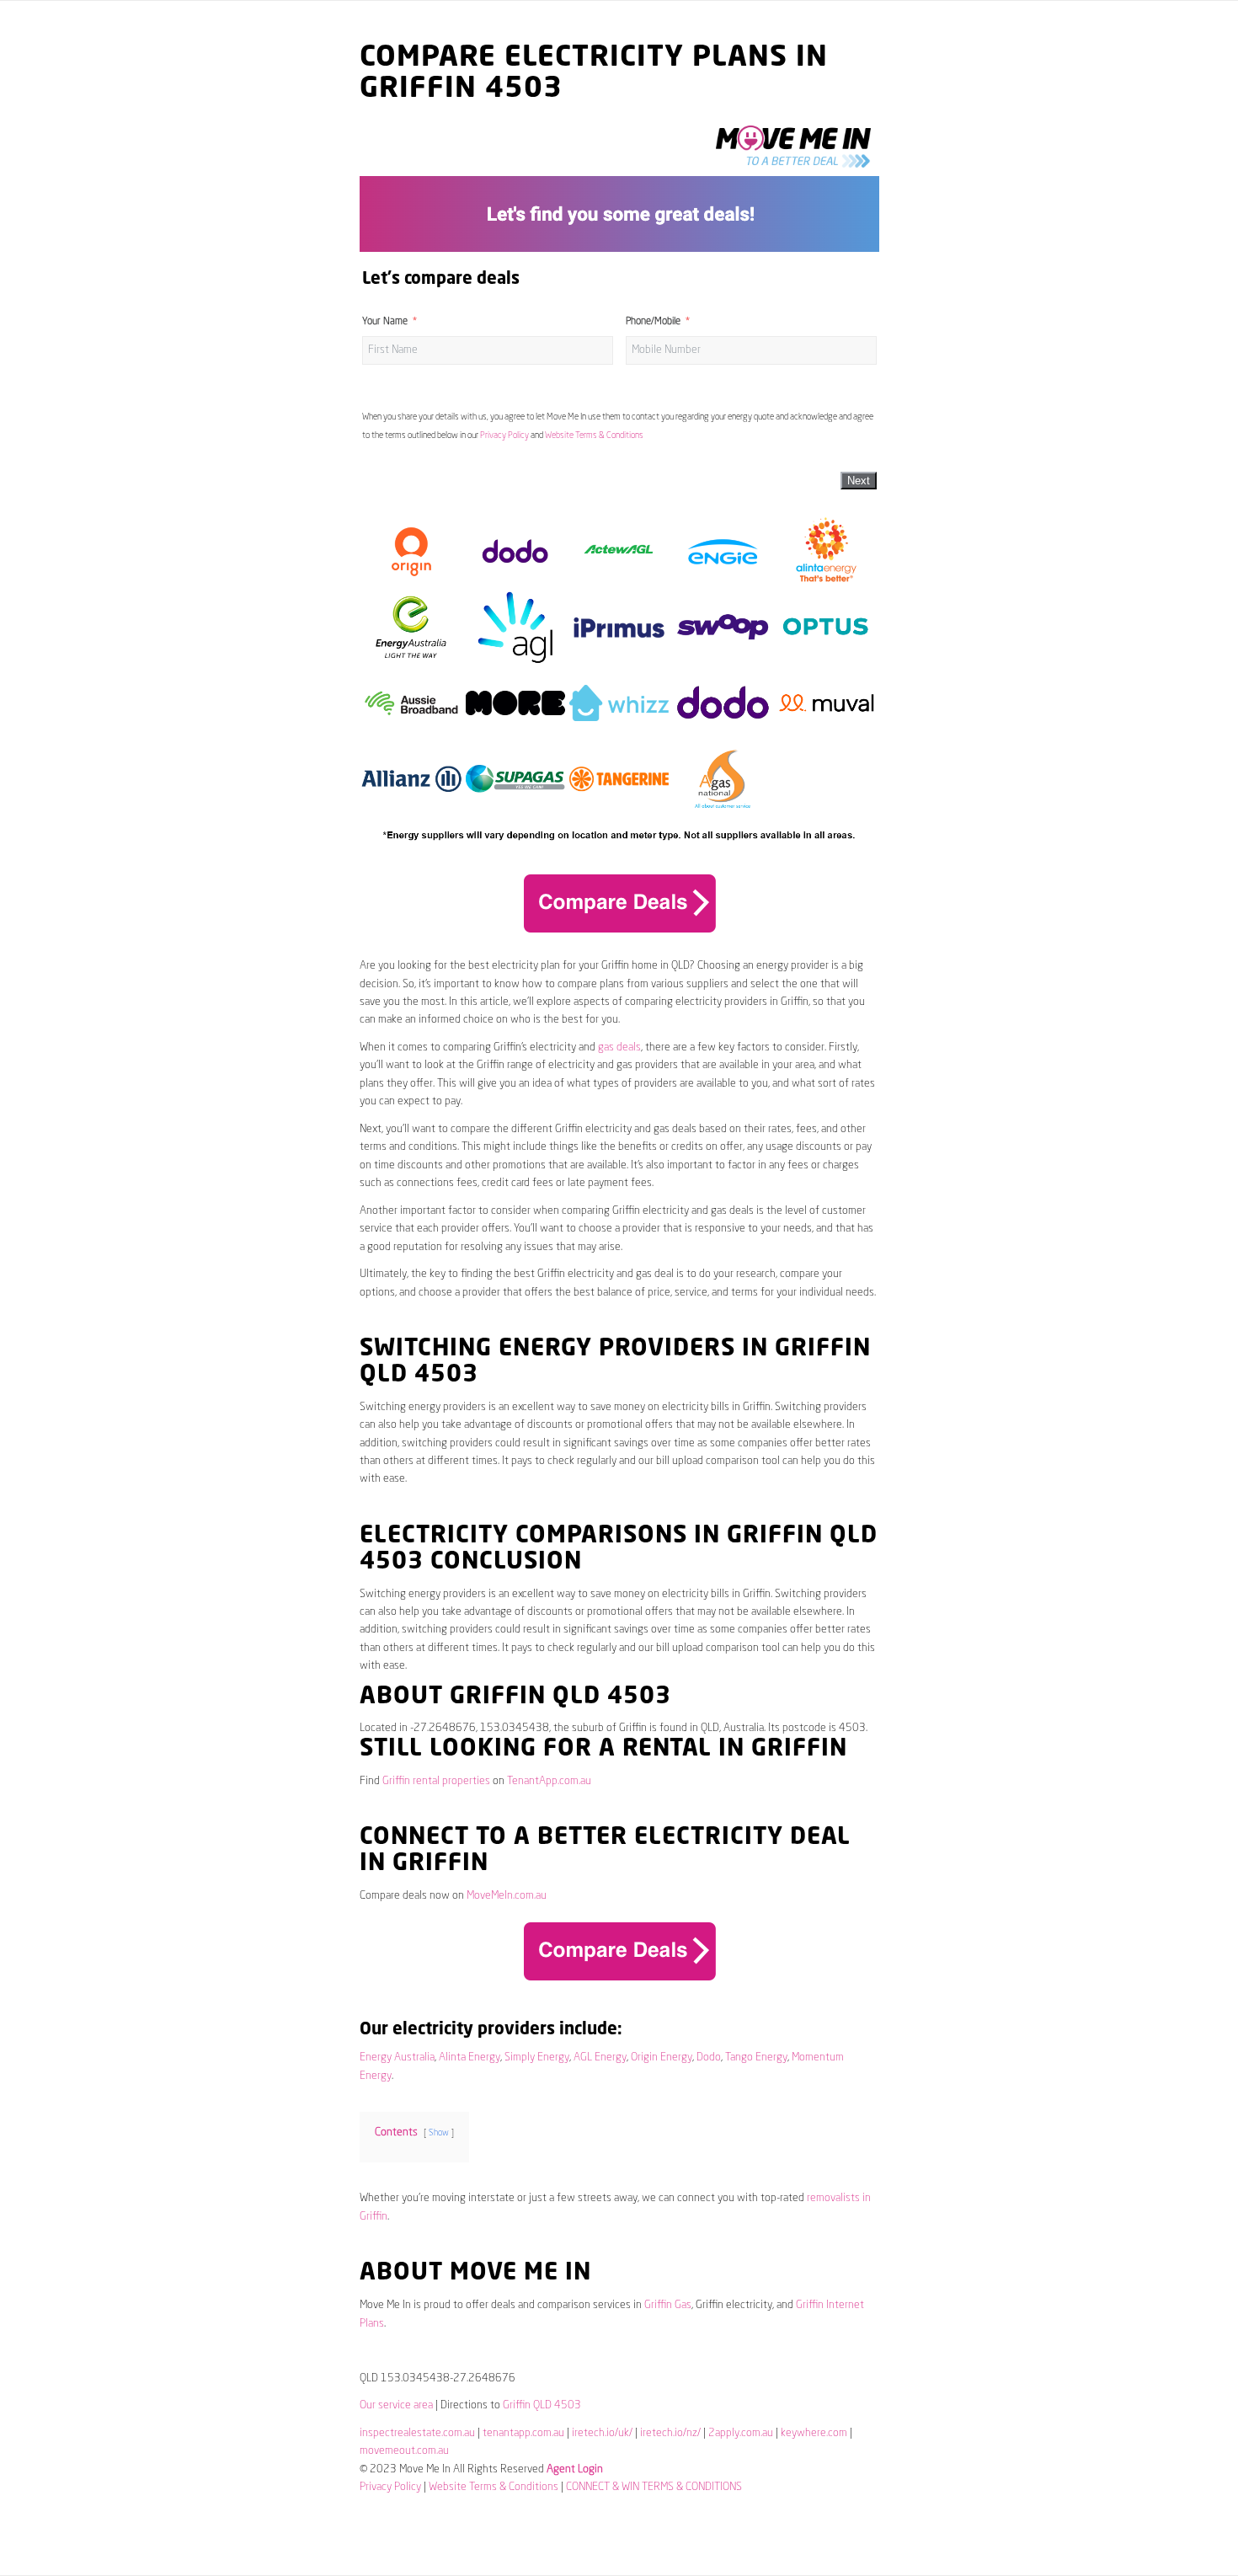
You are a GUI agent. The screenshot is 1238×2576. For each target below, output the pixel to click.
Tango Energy (756, 2058)
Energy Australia (397, 2058)
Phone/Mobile (653, 322)
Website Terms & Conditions (594, 436)
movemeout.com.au (404, 2451)
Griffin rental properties (436, 1781)
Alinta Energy (470, 2058)
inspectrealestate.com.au (417, 2433)
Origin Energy (662, 2058)
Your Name (385, 322)
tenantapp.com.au (523, 2433)
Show (439, 2133)
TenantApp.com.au (549, 1781)
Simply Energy (537, 2058)
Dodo (709, 2058)
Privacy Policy (504, 436)
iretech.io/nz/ (670, 2433)
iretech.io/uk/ (602, 2433)
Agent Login (575, 2469)
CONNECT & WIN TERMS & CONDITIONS (654, 2487)
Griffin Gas (668, 2305)
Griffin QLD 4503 (542, 2405)
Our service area (396, 2405)
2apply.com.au (741, 2433)
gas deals (619, 1048)
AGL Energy (600, 2058)
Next (859, 481)
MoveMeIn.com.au (507, 1896)
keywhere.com (814, 2433)
